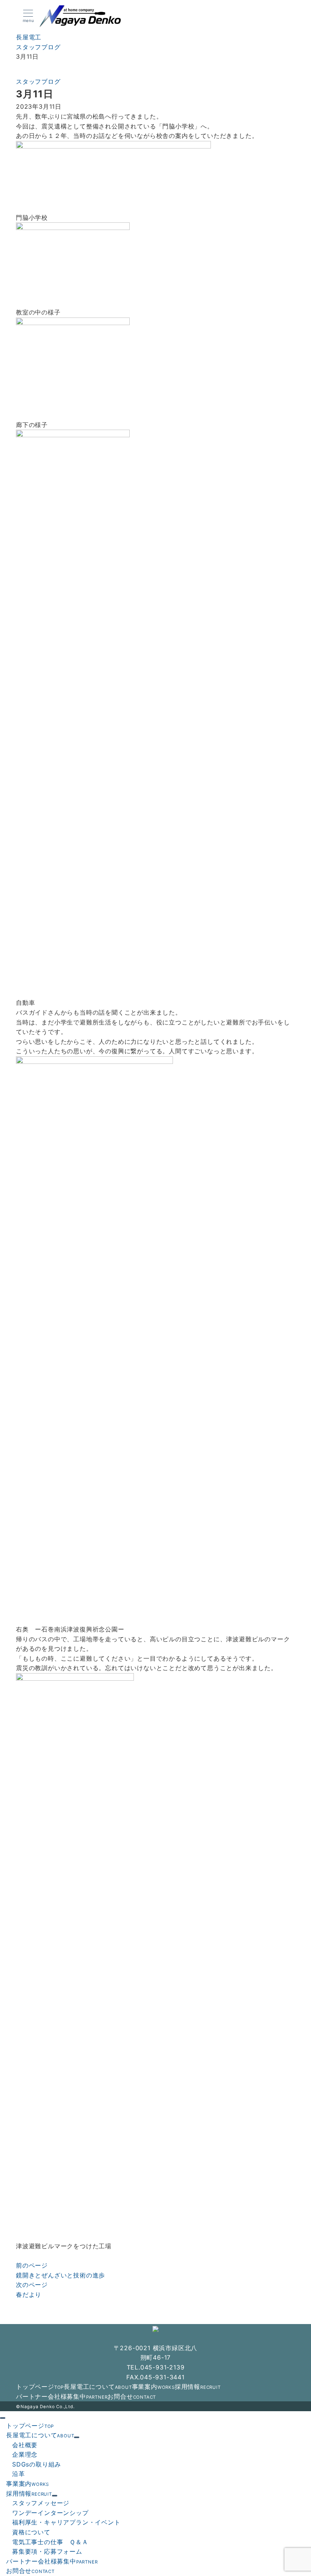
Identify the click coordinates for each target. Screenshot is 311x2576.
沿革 (19, 2474)
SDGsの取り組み (37, 2464)
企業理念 (25, 2454)
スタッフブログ (38, 81)
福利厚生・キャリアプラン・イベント (66, 2522)
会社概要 (25, 2445)
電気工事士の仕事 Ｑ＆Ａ (50, 2542)
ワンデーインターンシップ (50, 2513)
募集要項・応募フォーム (47, 2551)
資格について (31, 2532)
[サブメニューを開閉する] (77, 2437)
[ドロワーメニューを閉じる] (3, 2418)
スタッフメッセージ (41, 2503)
